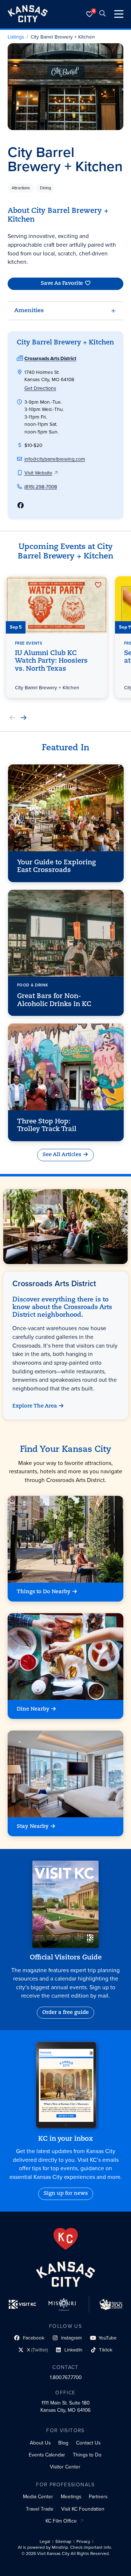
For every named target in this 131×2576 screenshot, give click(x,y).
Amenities (29, 311)
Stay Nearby (33, 1827)
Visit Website (38, 473)
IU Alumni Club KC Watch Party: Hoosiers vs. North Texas (51, 661)
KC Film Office (61, 2521)
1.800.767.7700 (66, 2377)
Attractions (21, 188)
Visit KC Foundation (83, 2509)
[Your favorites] (90, 14)
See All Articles (62, 1155)
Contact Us (88, 2443)
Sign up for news (66, 2194)
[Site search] (103, 14)
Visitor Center (65, 2467)
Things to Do (87, 2455)
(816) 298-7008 (41, 486)
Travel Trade (40, 2509)
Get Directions (40, 388)
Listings (16, 37)
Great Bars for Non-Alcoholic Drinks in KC (54, 1000)
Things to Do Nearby (44, 1592)
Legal (45, 2542)
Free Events (28, 643)
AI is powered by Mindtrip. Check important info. (65, 2547)
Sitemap (63, 2542)
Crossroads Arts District (50, 358)
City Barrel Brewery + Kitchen (63, 37)
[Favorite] (98, 585)
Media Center (38, 2496)
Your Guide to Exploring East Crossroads (56, 867)
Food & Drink (32, 985)
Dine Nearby (33, 1709)
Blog (63, 2443)
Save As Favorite (62, 284)
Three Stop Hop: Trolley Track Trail (46, 1126)
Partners (98, 2496)
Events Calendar (47, 2455)
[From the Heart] (66, 2239)
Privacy (83, 2542)
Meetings (71, 2496)
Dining (45, 188)
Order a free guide (65, 2013)
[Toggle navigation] (119, 14)
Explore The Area (34, 1406)
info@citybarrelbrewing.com (55, 459)
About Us (40, 2443)
